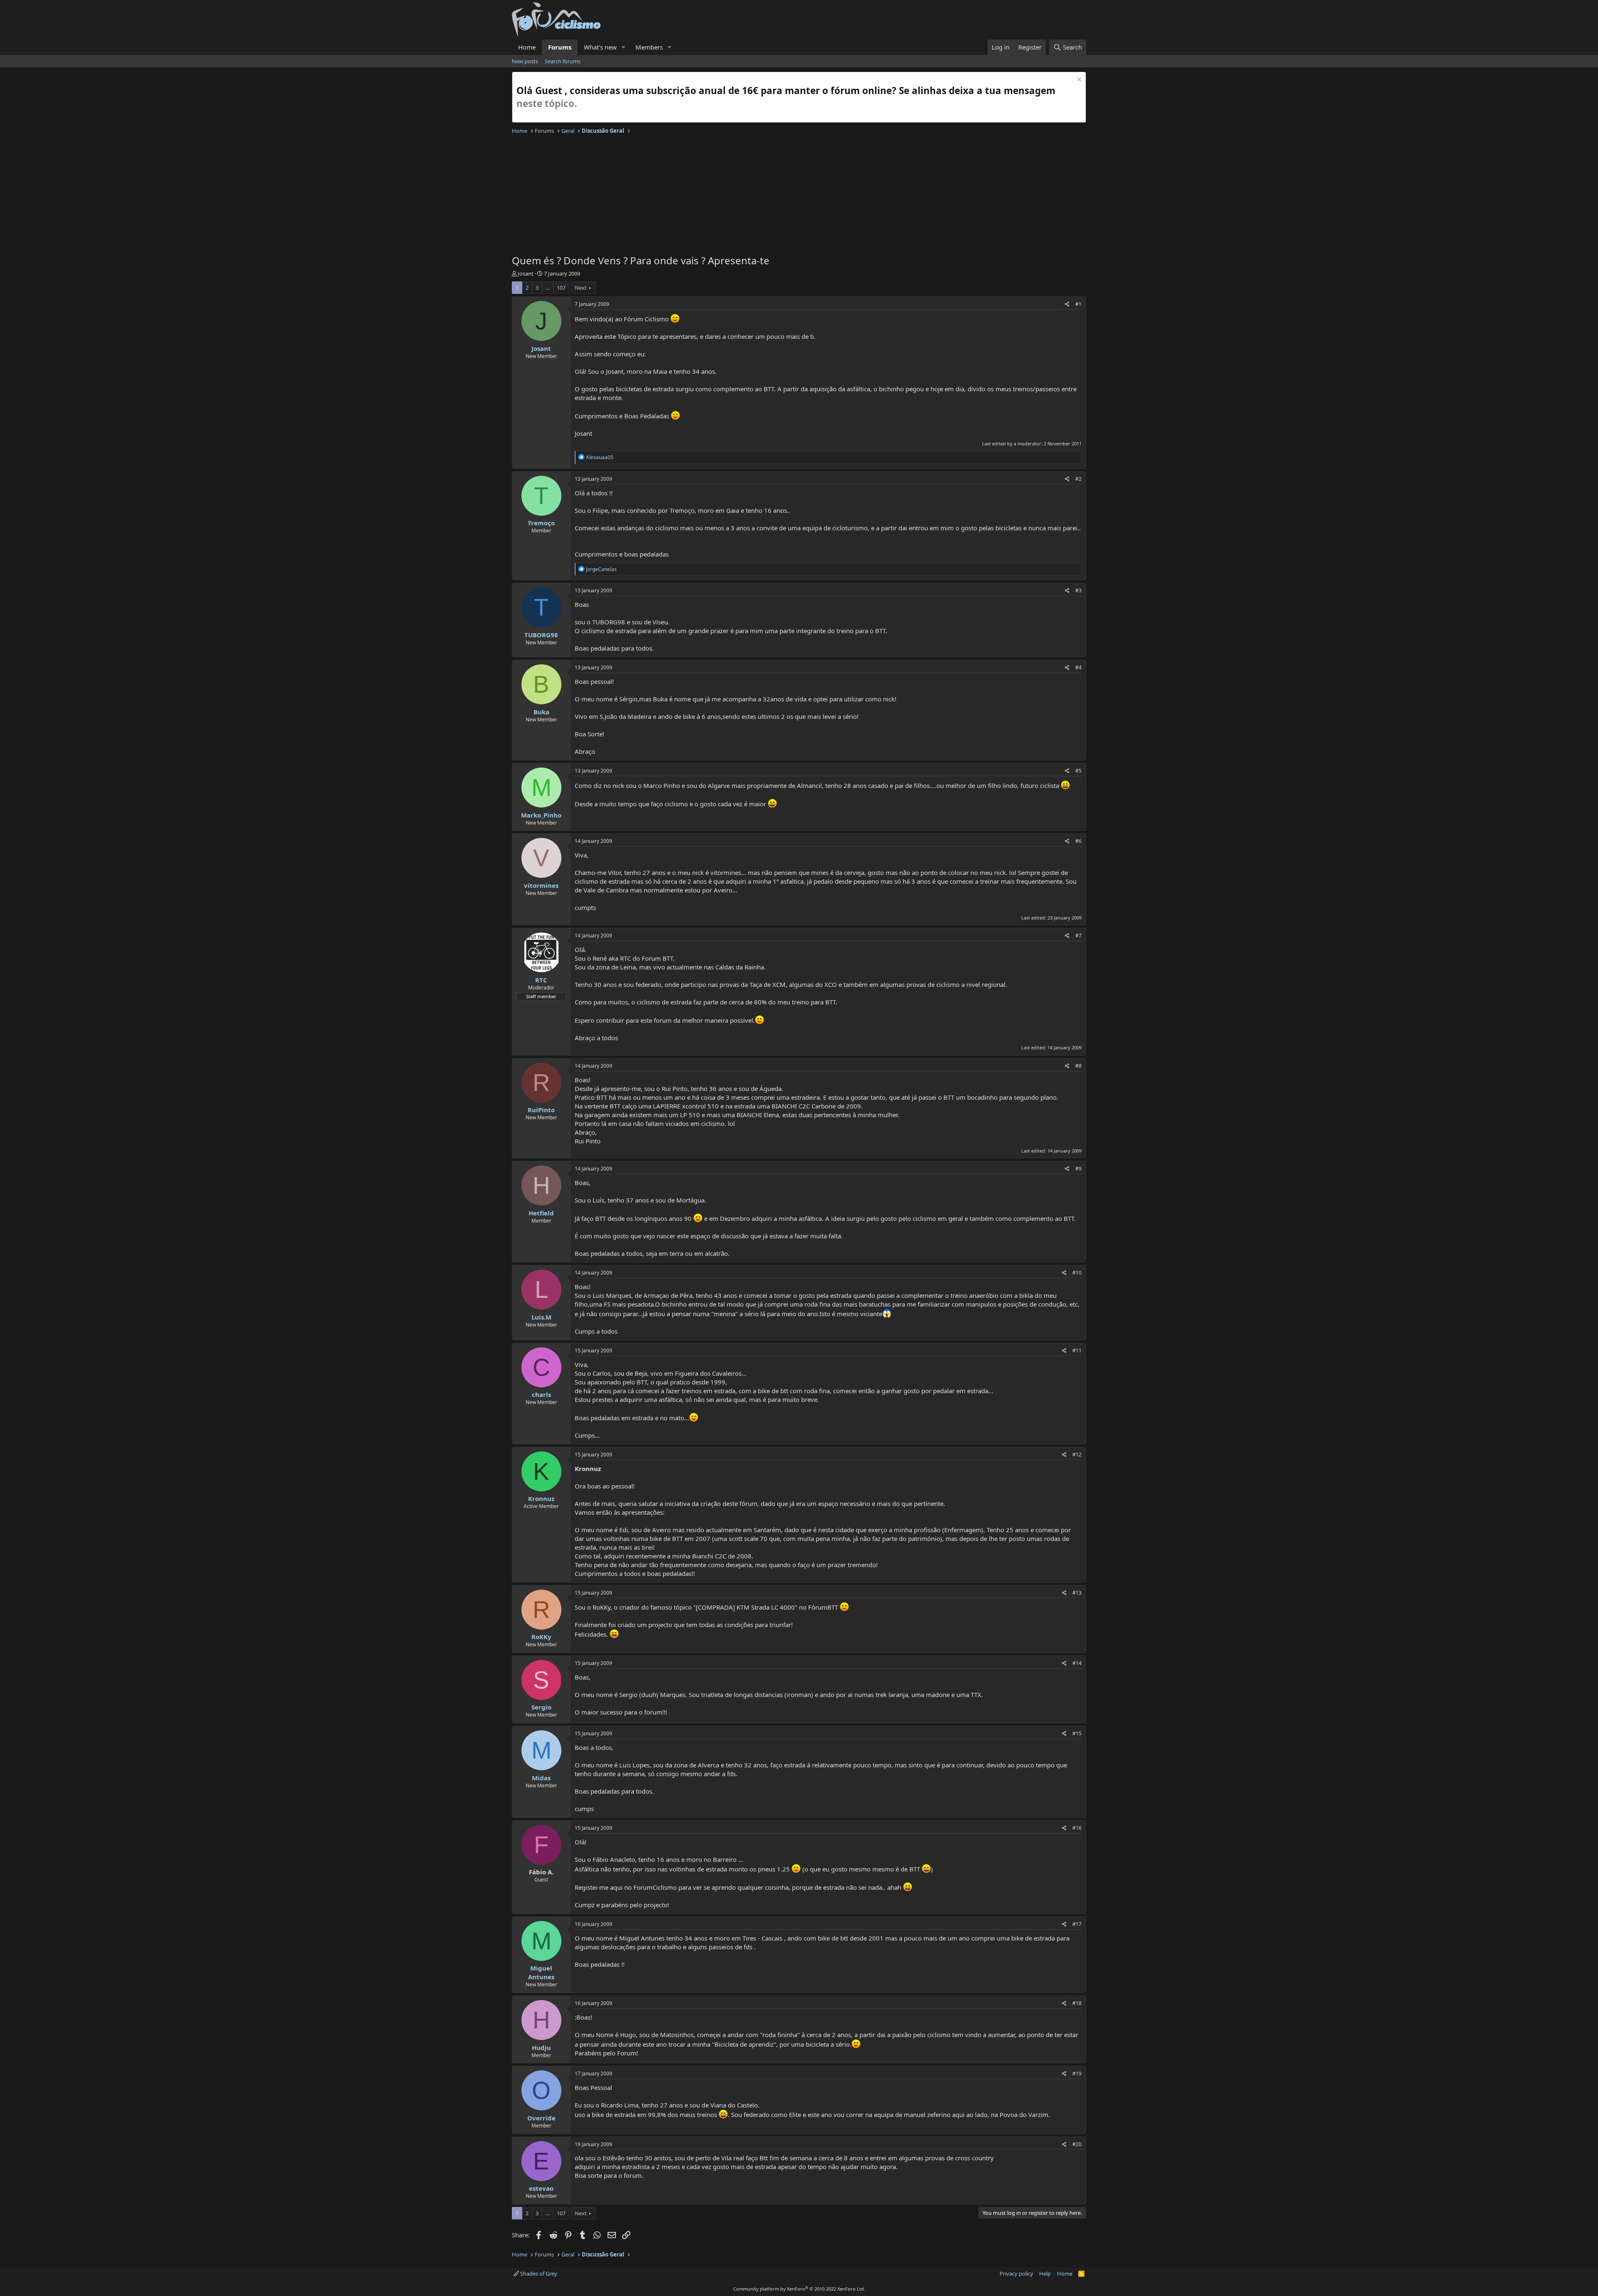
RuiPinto (541, 1110)
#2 (1078, 479)
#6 (1078, 841)
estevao (541, 2188)
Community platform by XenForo (799, 2289)
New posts (525, 61)
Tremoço (541, 523)
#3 (1078, 590)
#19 (1077, 2074)
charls (541, 1394)
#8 (1078, 1066)
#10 (1077, 1273)
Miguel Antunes (541, 1972)
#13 (1077, 1593)
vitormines (541, 885)
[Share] (1067, 304)
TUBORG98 (541, 635)
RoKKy (541, 1637)
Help (1045, 2274)
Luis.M (541, 1317)
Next (581, 288)
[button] (623, 47)
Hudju (541, 2048)
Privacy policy (1016, 2274)
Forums (560, 47)
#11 (1077, 1351)
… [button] (548, 288)
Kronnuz (541, 1498)
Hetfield (541, 1213)
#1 (1078, 304)
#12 (1077, 1455)
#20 (1077, 2144)
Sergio (541, 1707)
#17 (1077, 1924)
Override (541, 2118)
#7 (1078, 936)
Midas (541, 1778)
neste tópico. (547, 103)
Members (649, 47)
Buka (541, 712)
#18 (1077, 2003)
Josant (526, 273)
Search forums (563, 61)
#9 (1078, 1169)
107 (561, 288)
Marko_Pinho (541, 815)
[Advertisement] (762, 195)
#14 (1077, 1663)
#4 (1078, 667)
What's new (600, 47)
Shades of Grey (538, 2274)
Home (527, 47)
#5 (1078, 771)
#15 (1077, 1733)
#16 (1077, 1828)
